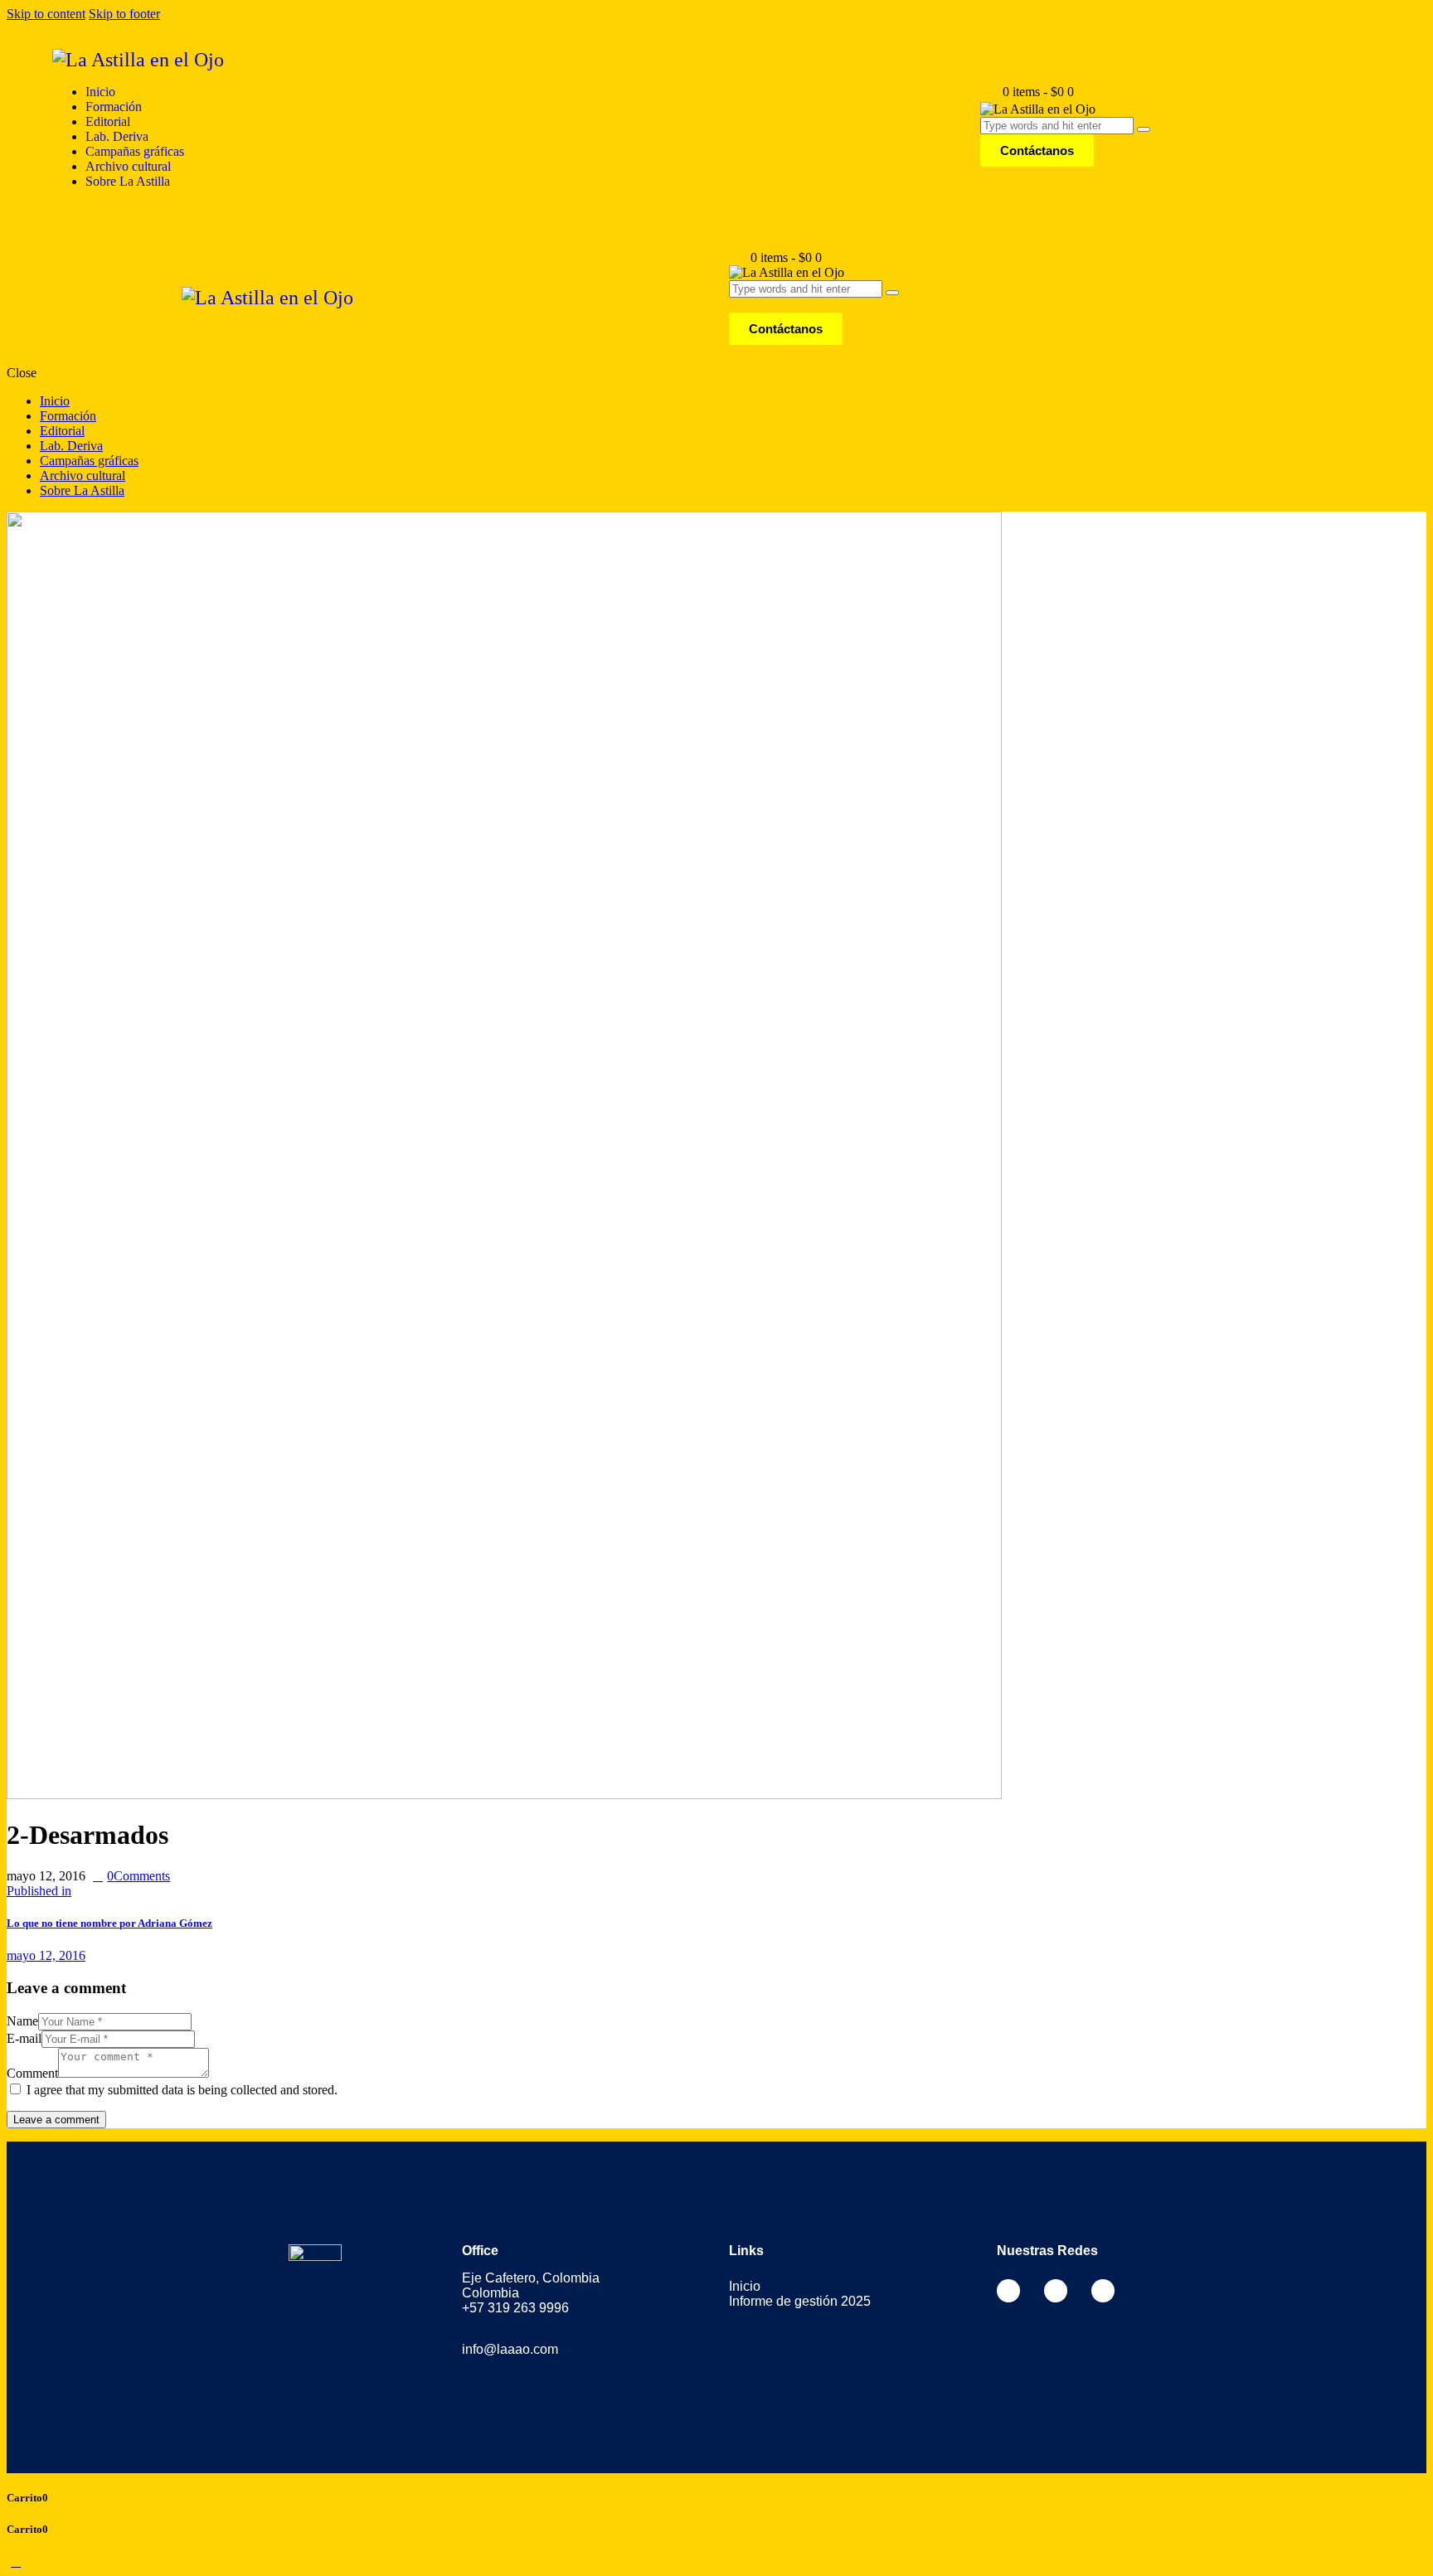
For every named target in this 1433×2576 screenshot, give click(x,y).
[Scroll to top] (16, 2561)
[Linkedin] (1103, 2291)
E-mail (24, 2038)
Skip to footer (124, 14)
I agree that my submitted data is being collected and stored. (182, 2090)
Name (22, 2021)
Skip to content (46, 14)
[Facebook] (1008, 2291)
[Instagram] (1056, 2291)
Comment (32, 2073)
